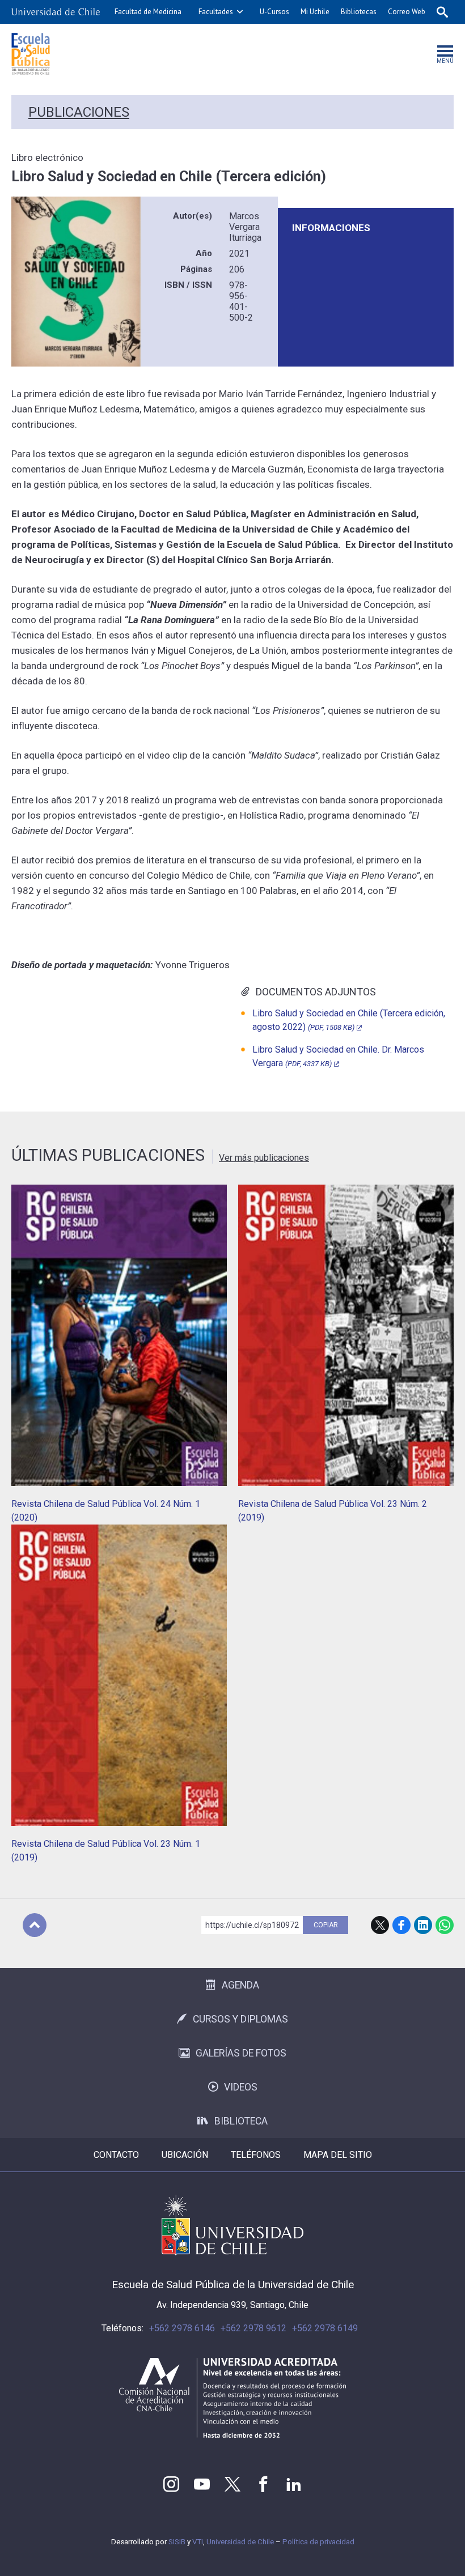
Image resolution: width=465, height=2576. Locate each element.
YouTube (202, 2484)
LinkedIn (423, 1925)
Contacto (116, 2155)
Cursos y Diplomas (240, 2019)
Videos (241, 2087)
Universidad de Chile (240, 2542)
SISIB (177, 2542)
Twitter (232, 2484)
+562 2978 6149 (325, 2328)
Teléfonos (256, 2155)
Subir (35, 1925)
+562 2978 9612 (253, 2328)
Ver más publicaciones (264, 1158)
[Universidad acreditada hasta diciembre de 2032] (232, 2398)
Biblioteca (241, 2121)
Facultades (216, 12)
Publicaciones (79, 112)
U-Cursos (274, 12)
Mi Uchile (315, 12)
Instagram (171, 2484)
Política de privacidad (318, 2542)
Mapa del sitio (338, 2155)
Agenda (240, 1985)
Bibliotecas (359, 12)
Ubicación (185, 2155)
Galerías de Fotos (241, 2053)
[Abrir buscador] (442, 12)
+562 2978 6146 (182, 2328)
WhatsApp (445, 1925)
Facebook (401, 1925)
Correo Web (407, 12)
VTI (198, 2542)
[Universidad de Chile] (56, 12)
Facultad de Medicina (148, 12)
